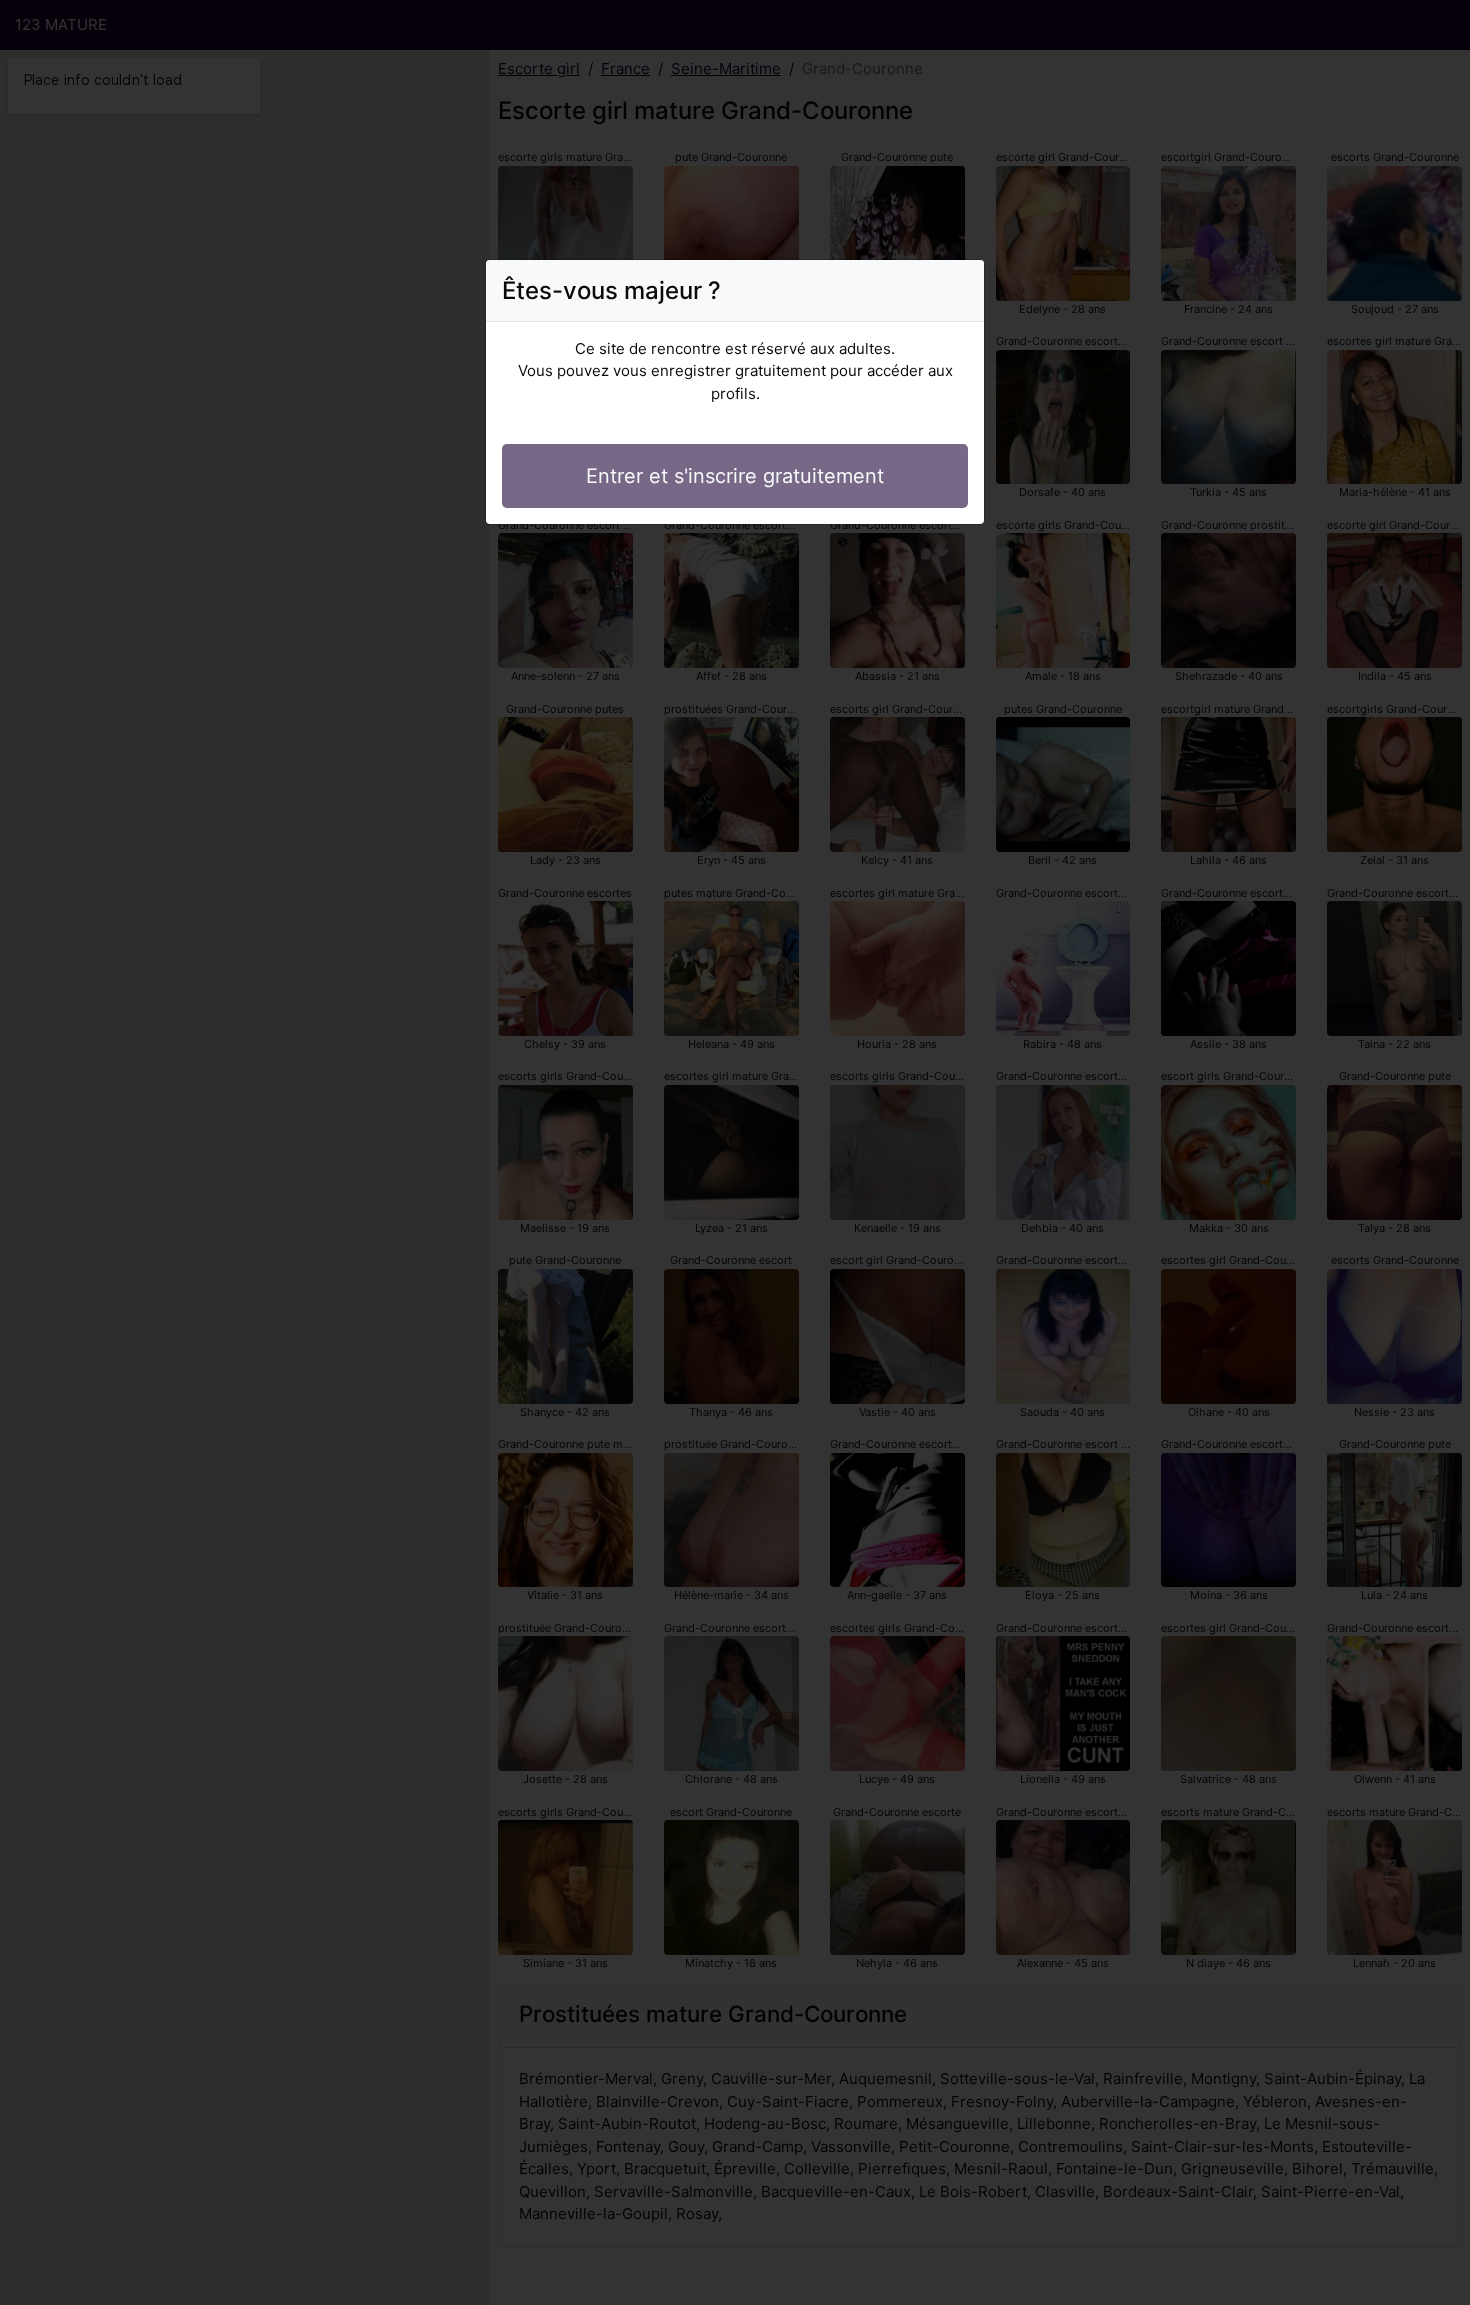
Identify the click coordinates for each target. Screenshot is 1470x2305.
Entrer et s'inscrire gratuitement (735, 476)
